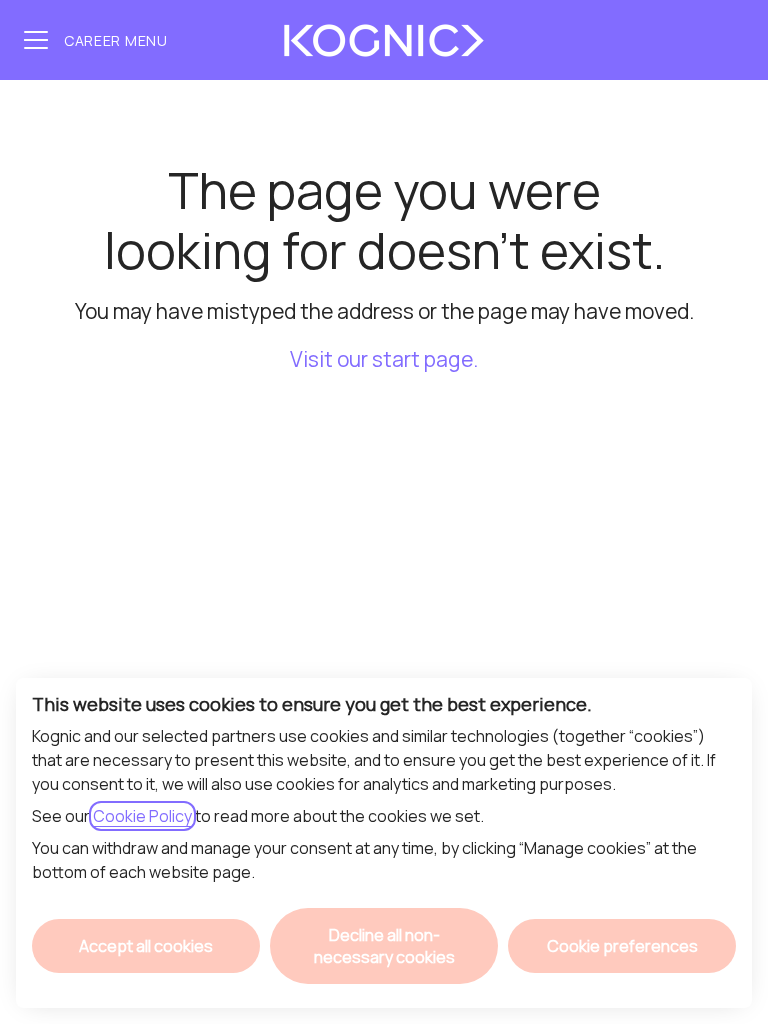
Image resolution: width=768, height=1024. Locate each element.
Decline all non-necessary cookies (384, 946)
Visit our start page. (384, 359)
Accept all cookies (146, 946)
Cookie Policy (142, 816)
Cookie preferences (622, 946)
